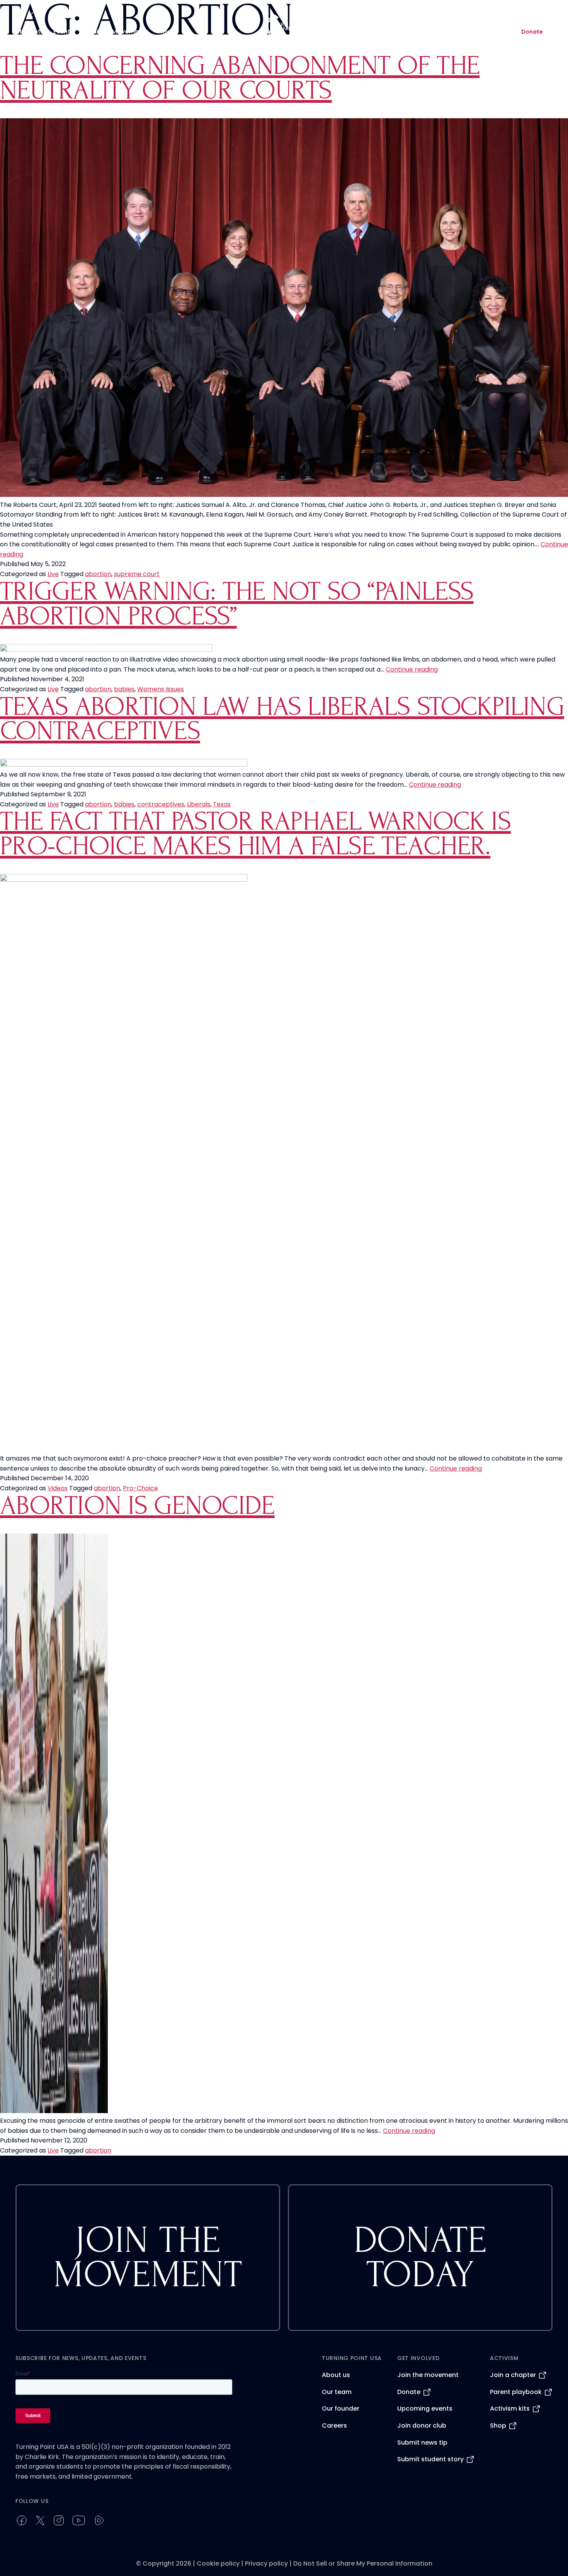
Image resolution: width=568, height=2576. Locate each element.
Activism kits (510, 2409)
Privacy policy (266, 2563)
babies (124, 689)
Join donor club (422, 2426)
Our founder (341, 2409)
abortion (98, 574)
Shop (498, 2426)
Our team (337, 2392)
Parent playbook (516, 2392)
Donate (532, 32)
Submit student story (430, 2459)
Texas (222, 804)
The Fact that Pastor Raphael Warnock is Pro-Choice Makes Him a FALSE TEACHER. (255, 834)
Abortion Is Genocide (137, 1506)
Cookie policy (218, 2563)
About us (336, 2375)
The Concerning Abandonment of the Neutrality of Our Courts (240, 78)
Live (53, 574)
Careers (334, 2426)
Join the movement (428, 2375)
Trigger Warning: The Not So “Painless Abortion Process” (237, 604)
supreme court (137, 574)
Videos (58, 1488)
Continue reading (412, 669)
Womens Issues (161, 689)
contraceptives (161, 804)
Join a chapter (513, 2375)
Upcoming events (425, 2409)
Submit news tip (422, 2443)
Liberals (199, 804)
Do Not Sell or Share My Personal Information (363, 2563)
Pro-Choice (140, 1488)
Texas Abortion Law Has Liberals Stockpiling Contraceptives (282, 719)
